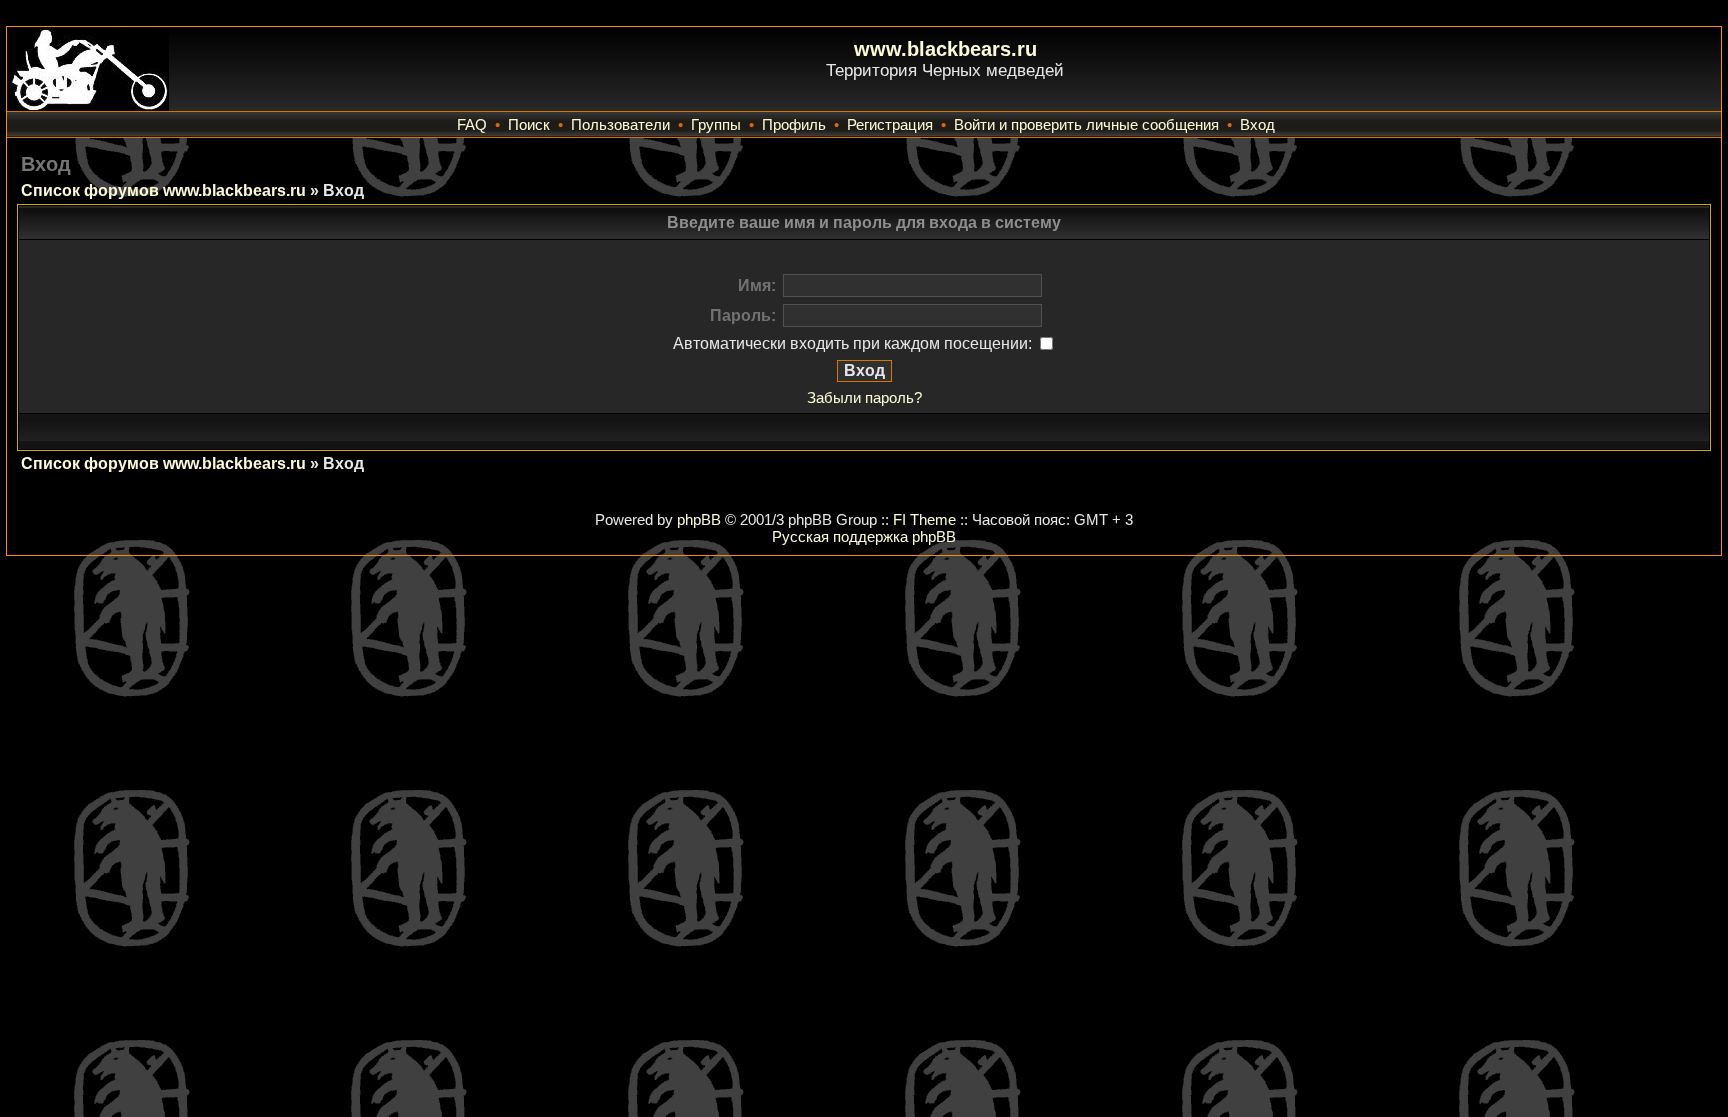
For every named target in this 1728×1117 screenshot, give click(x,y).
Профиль (794, 124)
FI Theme (924, 519)
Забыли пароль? (864, 397)
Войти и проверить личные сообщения (1086, 124)
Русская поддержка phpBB (864, 536)
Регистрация (890, 124)
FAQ (472, 124)
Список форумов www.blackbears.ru (163, 190)
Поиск (529, 124)
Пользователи (620, 124)
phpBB (699, 519)
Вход (1257, 124)
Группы (716, 124)
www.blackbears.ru (945, 49)
